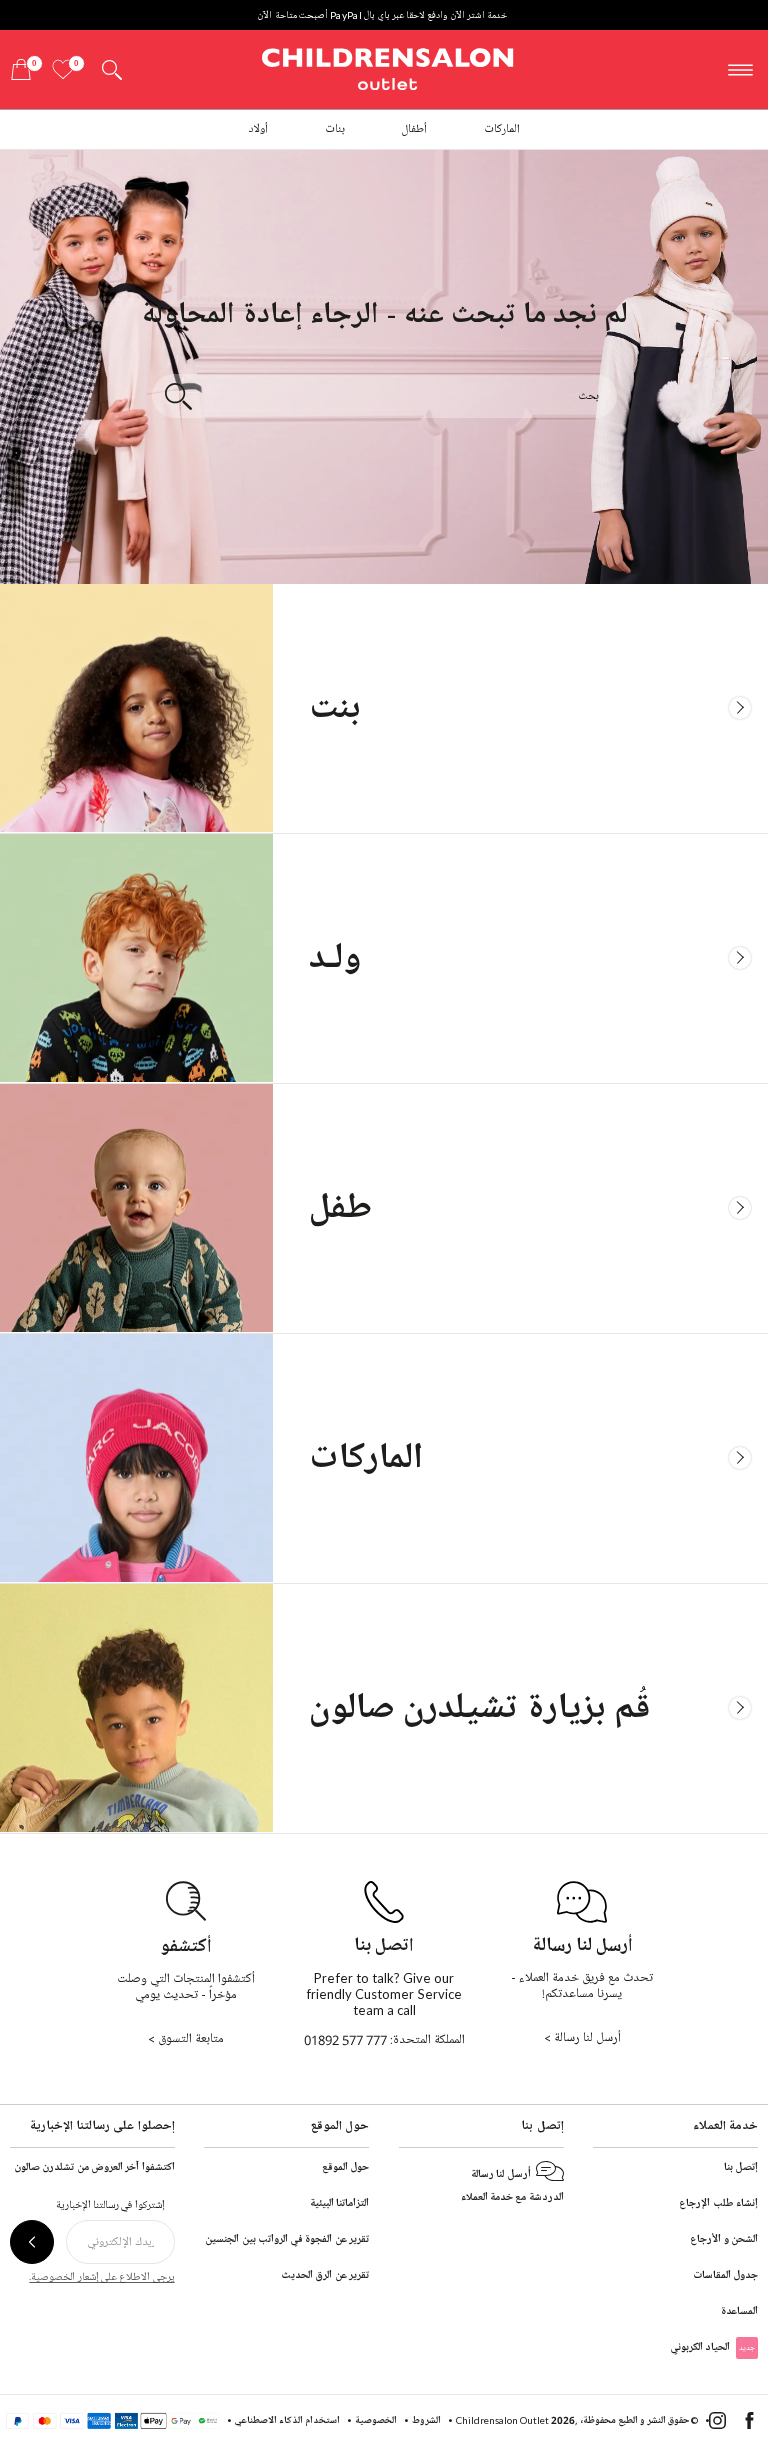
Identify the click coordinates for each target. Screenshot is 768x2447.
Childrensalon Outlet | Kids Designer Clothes (388, 67)
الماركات (502, 129)
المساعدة (739, 2310)
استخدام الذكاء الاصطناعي (287, 2420)
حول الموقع (345, 2166)
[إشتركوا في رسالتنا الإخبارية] (32, 2242)
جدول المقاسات (725, 2274)
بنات (335, 129)
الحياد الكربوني (712, 2346)
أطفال (414, 129)
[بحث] (178, 396)
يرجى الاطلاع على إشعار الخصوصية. (101, 2276)
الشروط (426, 2420)
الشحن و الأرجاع (724, 2238)
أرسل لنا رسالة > (582, 2038)
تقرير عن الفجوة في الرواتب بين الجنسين (287, 2238)
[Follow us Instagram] (717, 2425)
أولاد (258, 129)
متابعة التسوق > (186, 2039)
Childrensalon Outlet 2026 (515, 2420)
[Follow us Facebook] (749, 2425)
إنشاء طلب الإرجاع (718, 2202)
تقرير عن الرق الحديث (325, 2274)
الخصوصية (376, 2420)
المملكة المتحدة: (384, 2040)
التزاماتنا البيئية (339, 2202)
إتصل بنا (741, 2166)
